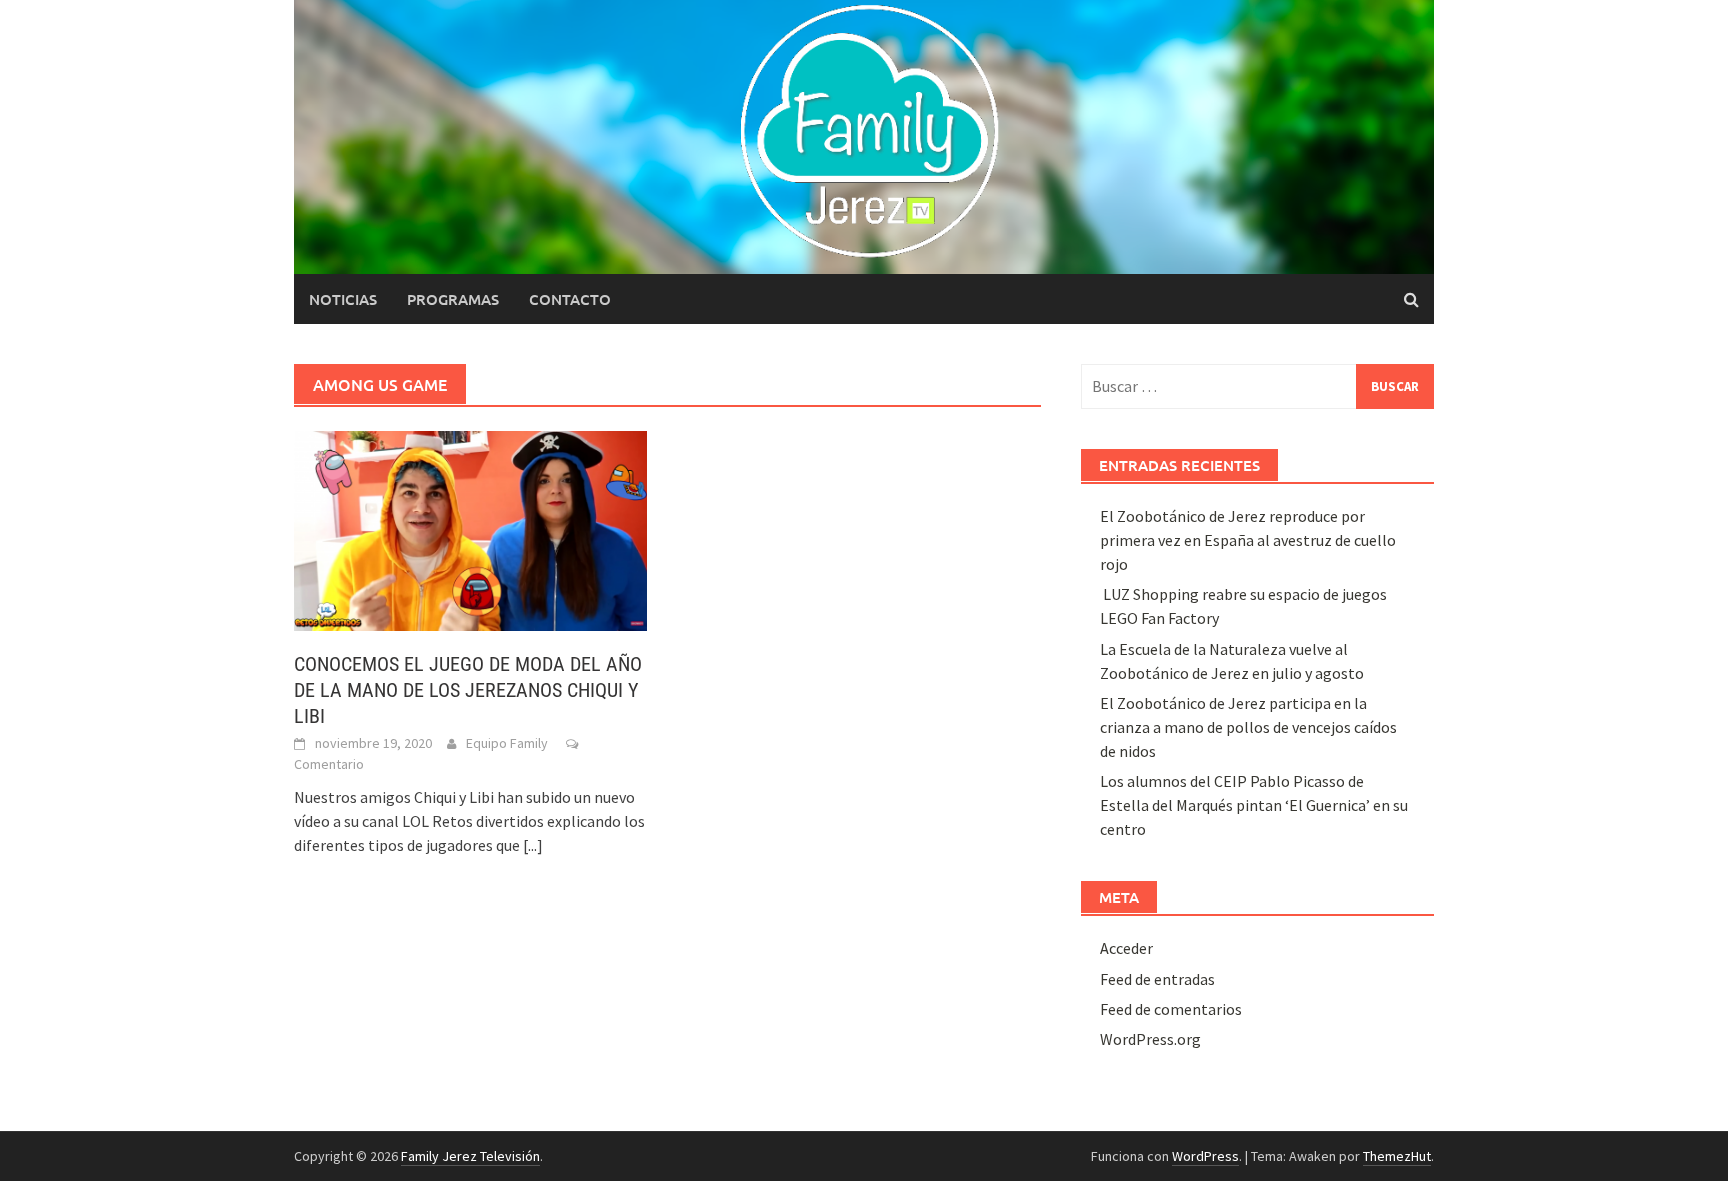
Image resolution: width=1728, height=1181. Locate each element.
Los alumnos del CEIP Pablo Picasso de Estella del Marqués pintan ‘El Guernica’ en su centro (1254, 805)
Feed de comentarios (1171, 1009)
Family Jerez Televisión (470, 1156)
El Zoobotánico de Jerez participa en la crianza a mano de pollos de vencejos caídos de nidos (1248, 727)
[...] (533, 845)
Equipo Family (507, 743)
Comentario (329, 764)
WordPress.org (1150, 1039)
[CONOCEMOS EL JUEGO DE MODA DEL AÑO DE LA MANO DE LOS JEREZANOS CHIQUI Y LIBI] (470, 529)
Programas (453, 299)
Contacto (570, 299)
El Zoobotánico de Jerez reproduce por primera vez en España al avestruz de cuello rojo (1248, 540)
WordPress (1205, 1156)
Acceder (1126, 948)
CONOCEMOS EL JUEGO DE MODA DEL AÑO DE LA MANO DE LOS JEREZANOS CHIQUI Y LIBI (468, 690)
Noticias (343, 299)
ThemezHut (1397, 1156)
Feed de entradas (1157, 979)
